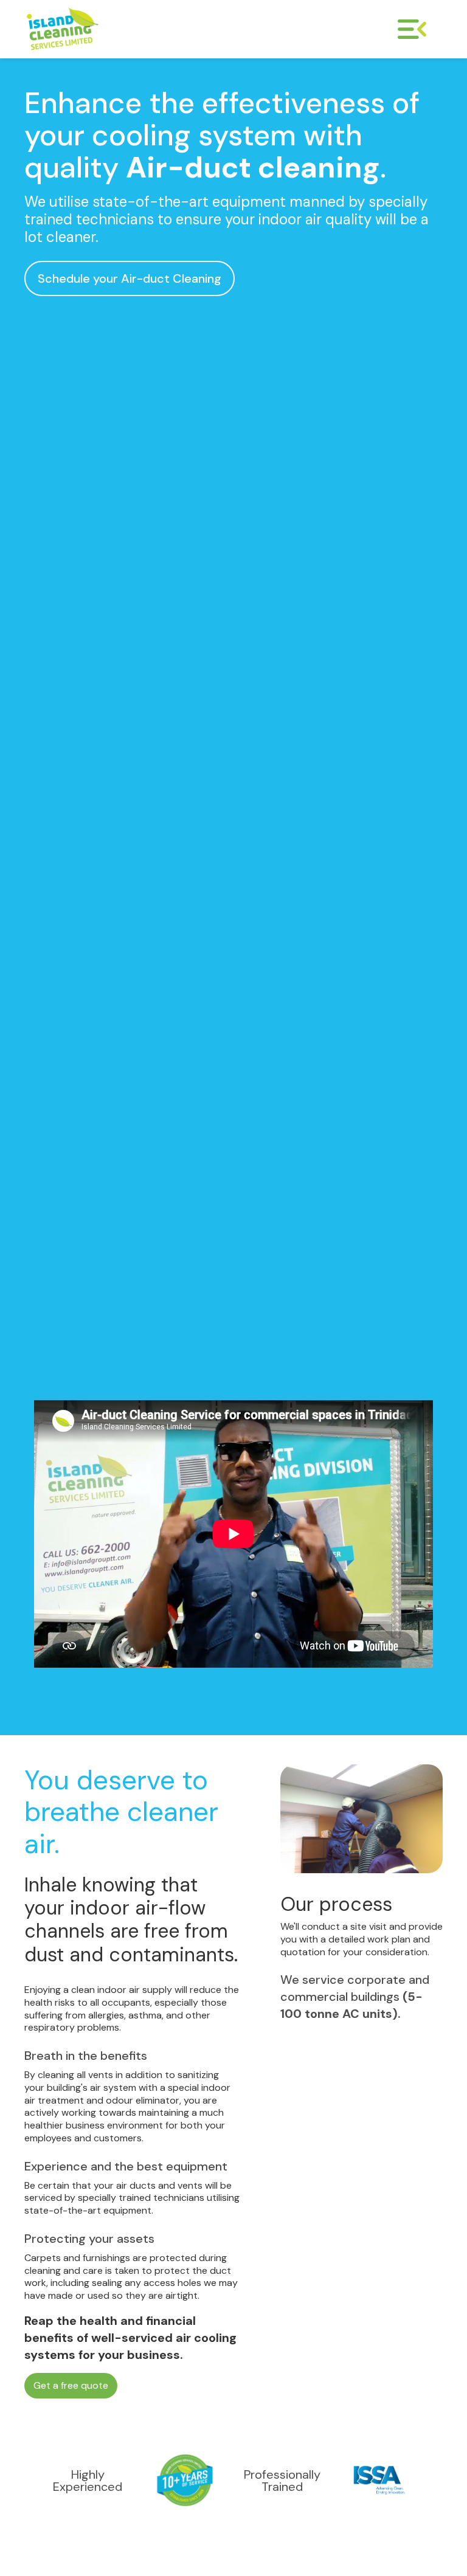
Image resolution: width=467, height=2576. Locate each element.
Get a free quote (71, 2385)
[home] (120, 29)
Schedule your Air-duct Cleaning (130, 278)
